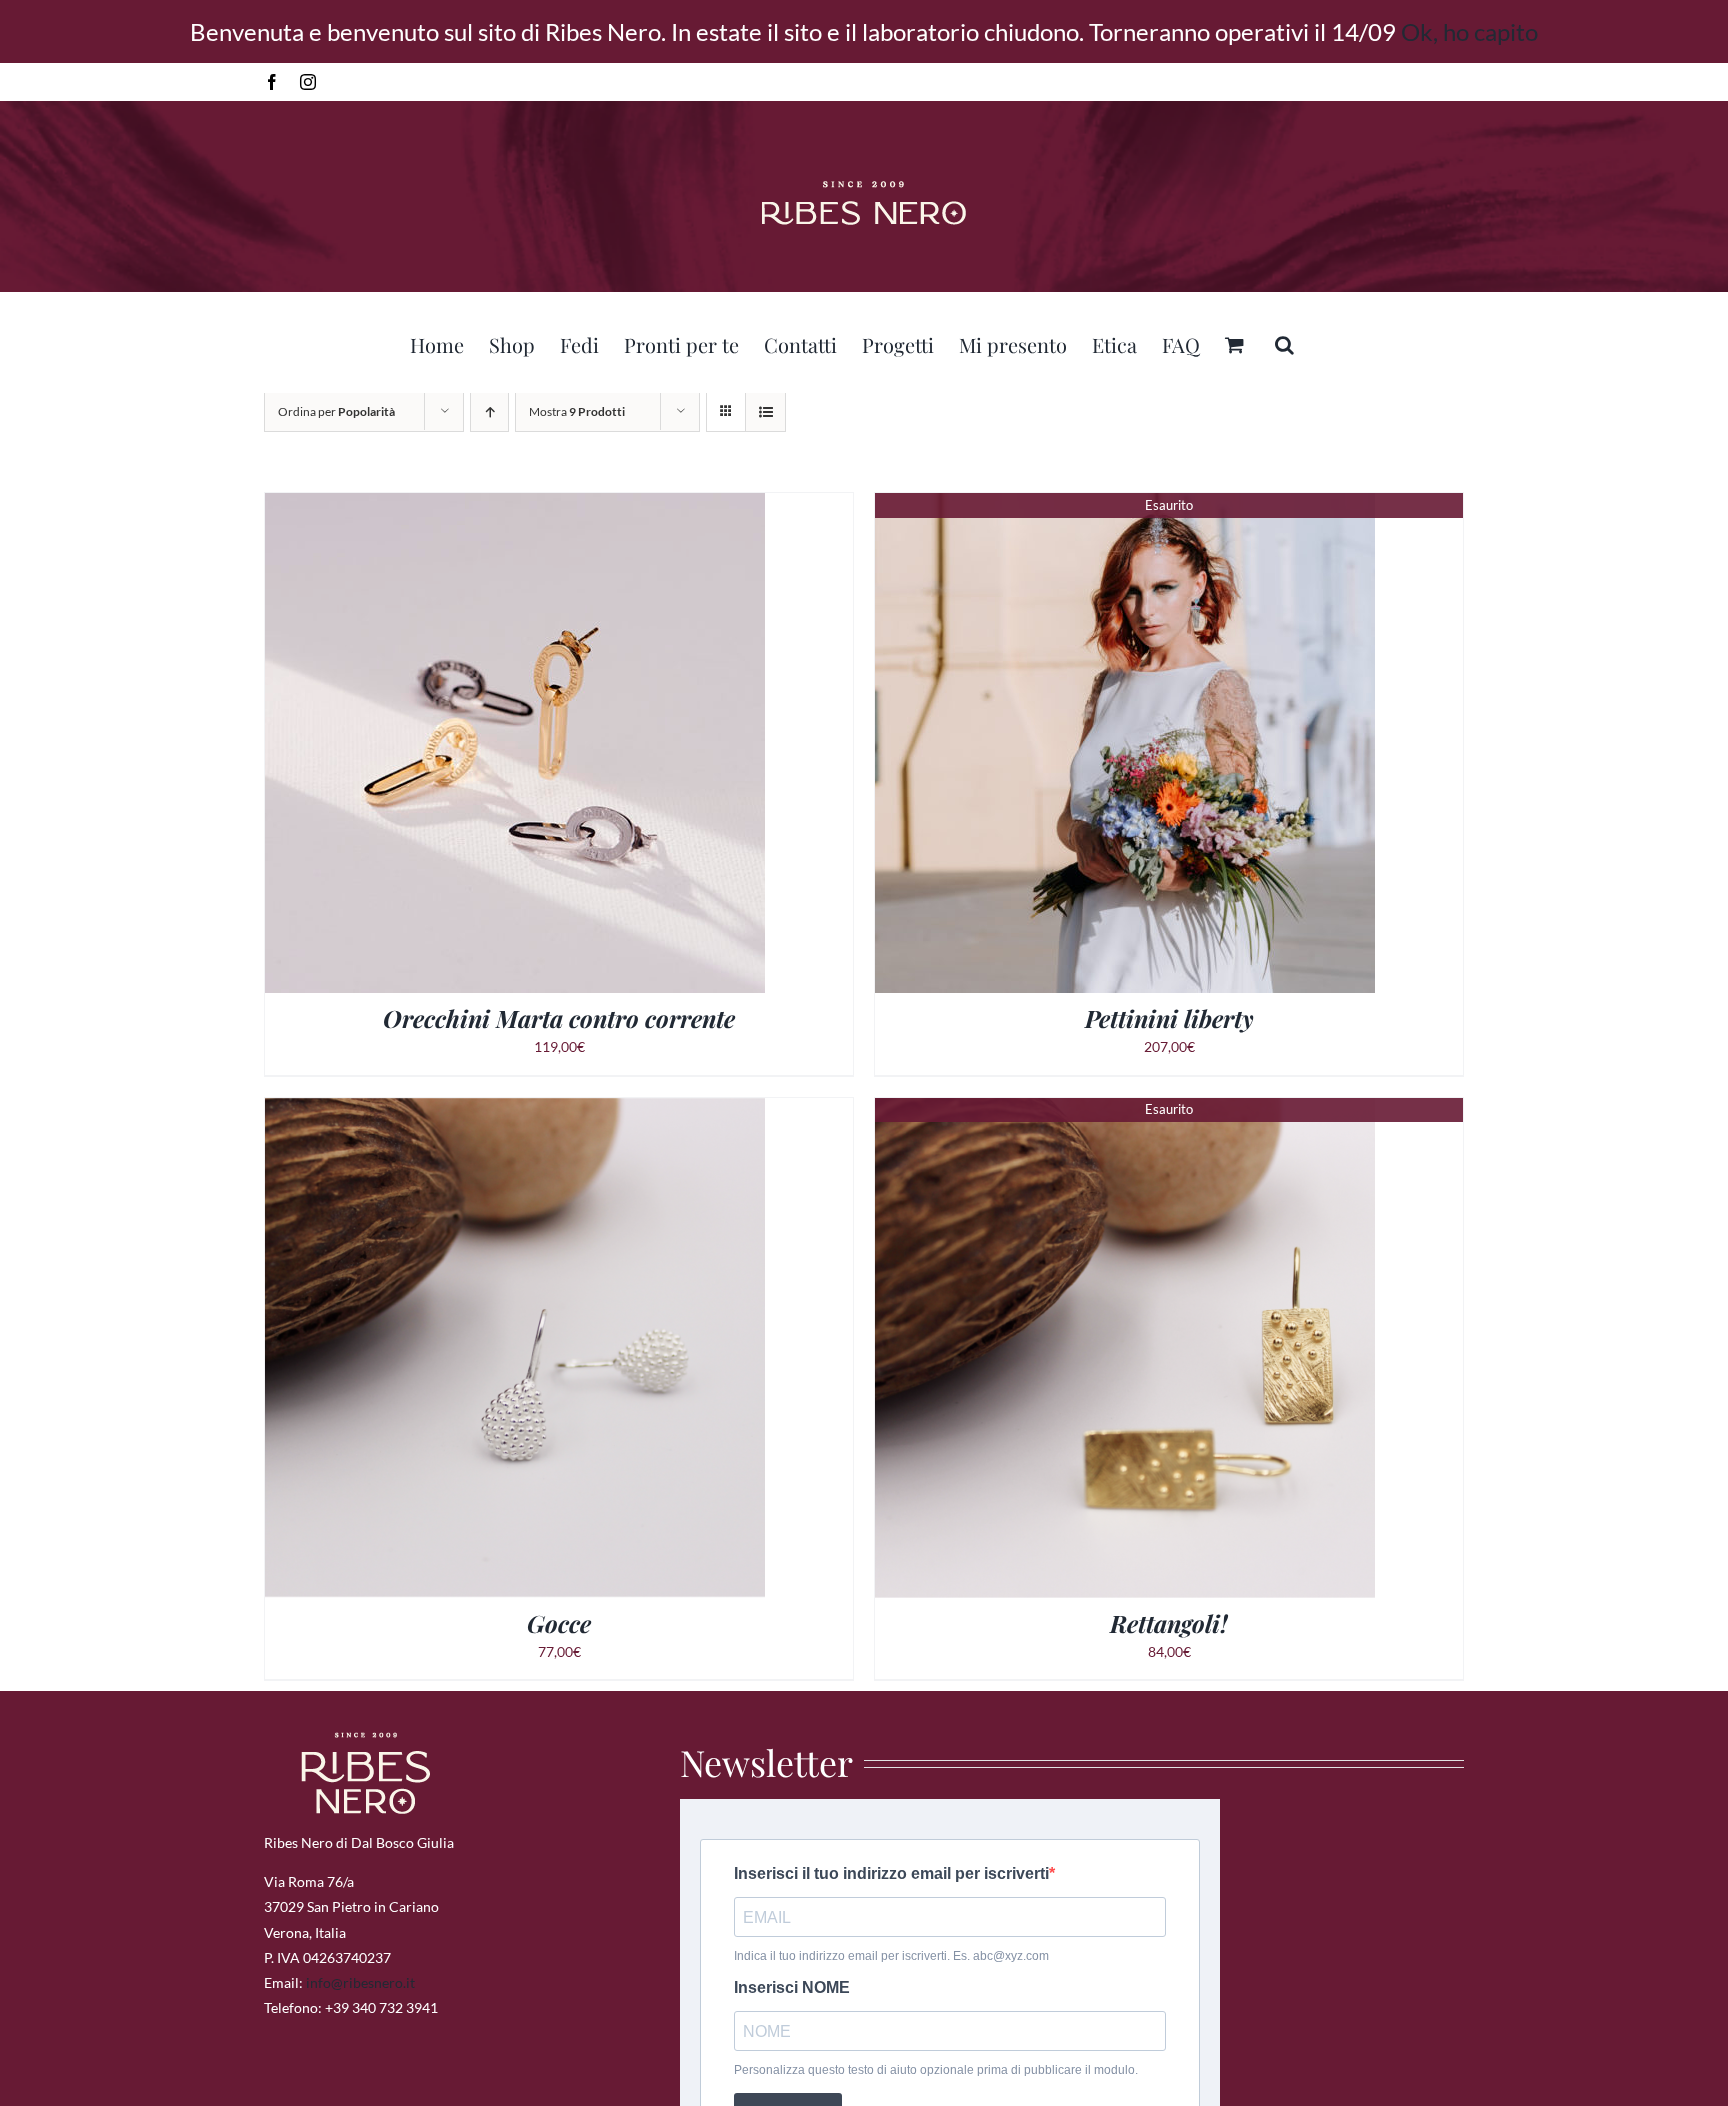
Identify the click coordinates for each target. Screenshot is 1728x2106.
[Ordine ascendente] (489, 411)
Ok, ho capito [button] (1469, 31)
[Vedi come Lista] (765, 411)
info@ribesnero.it (360, 1982)
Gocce (559, 1623)
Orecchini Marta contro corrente (559, 1018)
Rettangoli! (1169, 1623)
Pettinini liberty (1169, 1018)
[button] (1284, 342)
